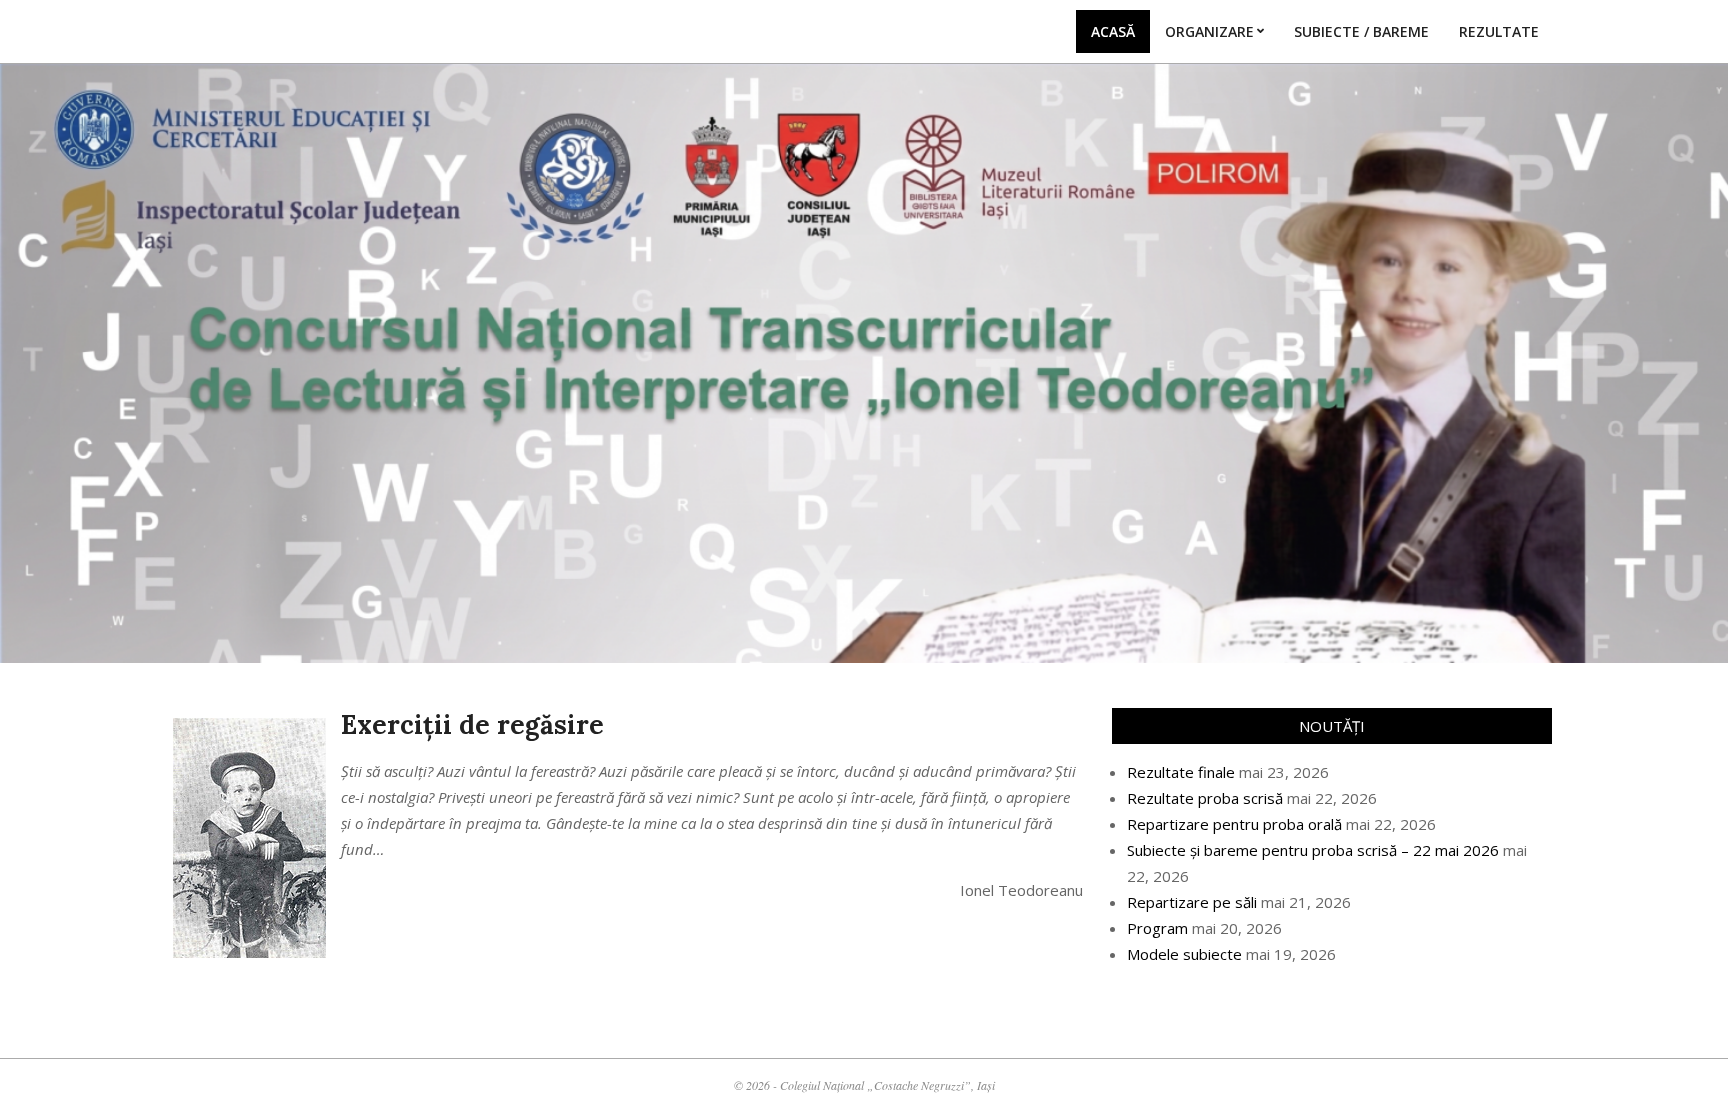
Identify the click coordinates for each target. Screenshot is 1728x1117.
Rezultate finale (1181, 772)
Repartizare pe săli (1192, 902)
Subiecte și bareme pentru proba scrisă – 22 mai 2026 (1313, 850)
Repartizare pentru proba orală (1234, 824)
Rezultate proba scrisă (1205, 798)
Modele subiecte (1184, 954)
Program (1157, 928)
